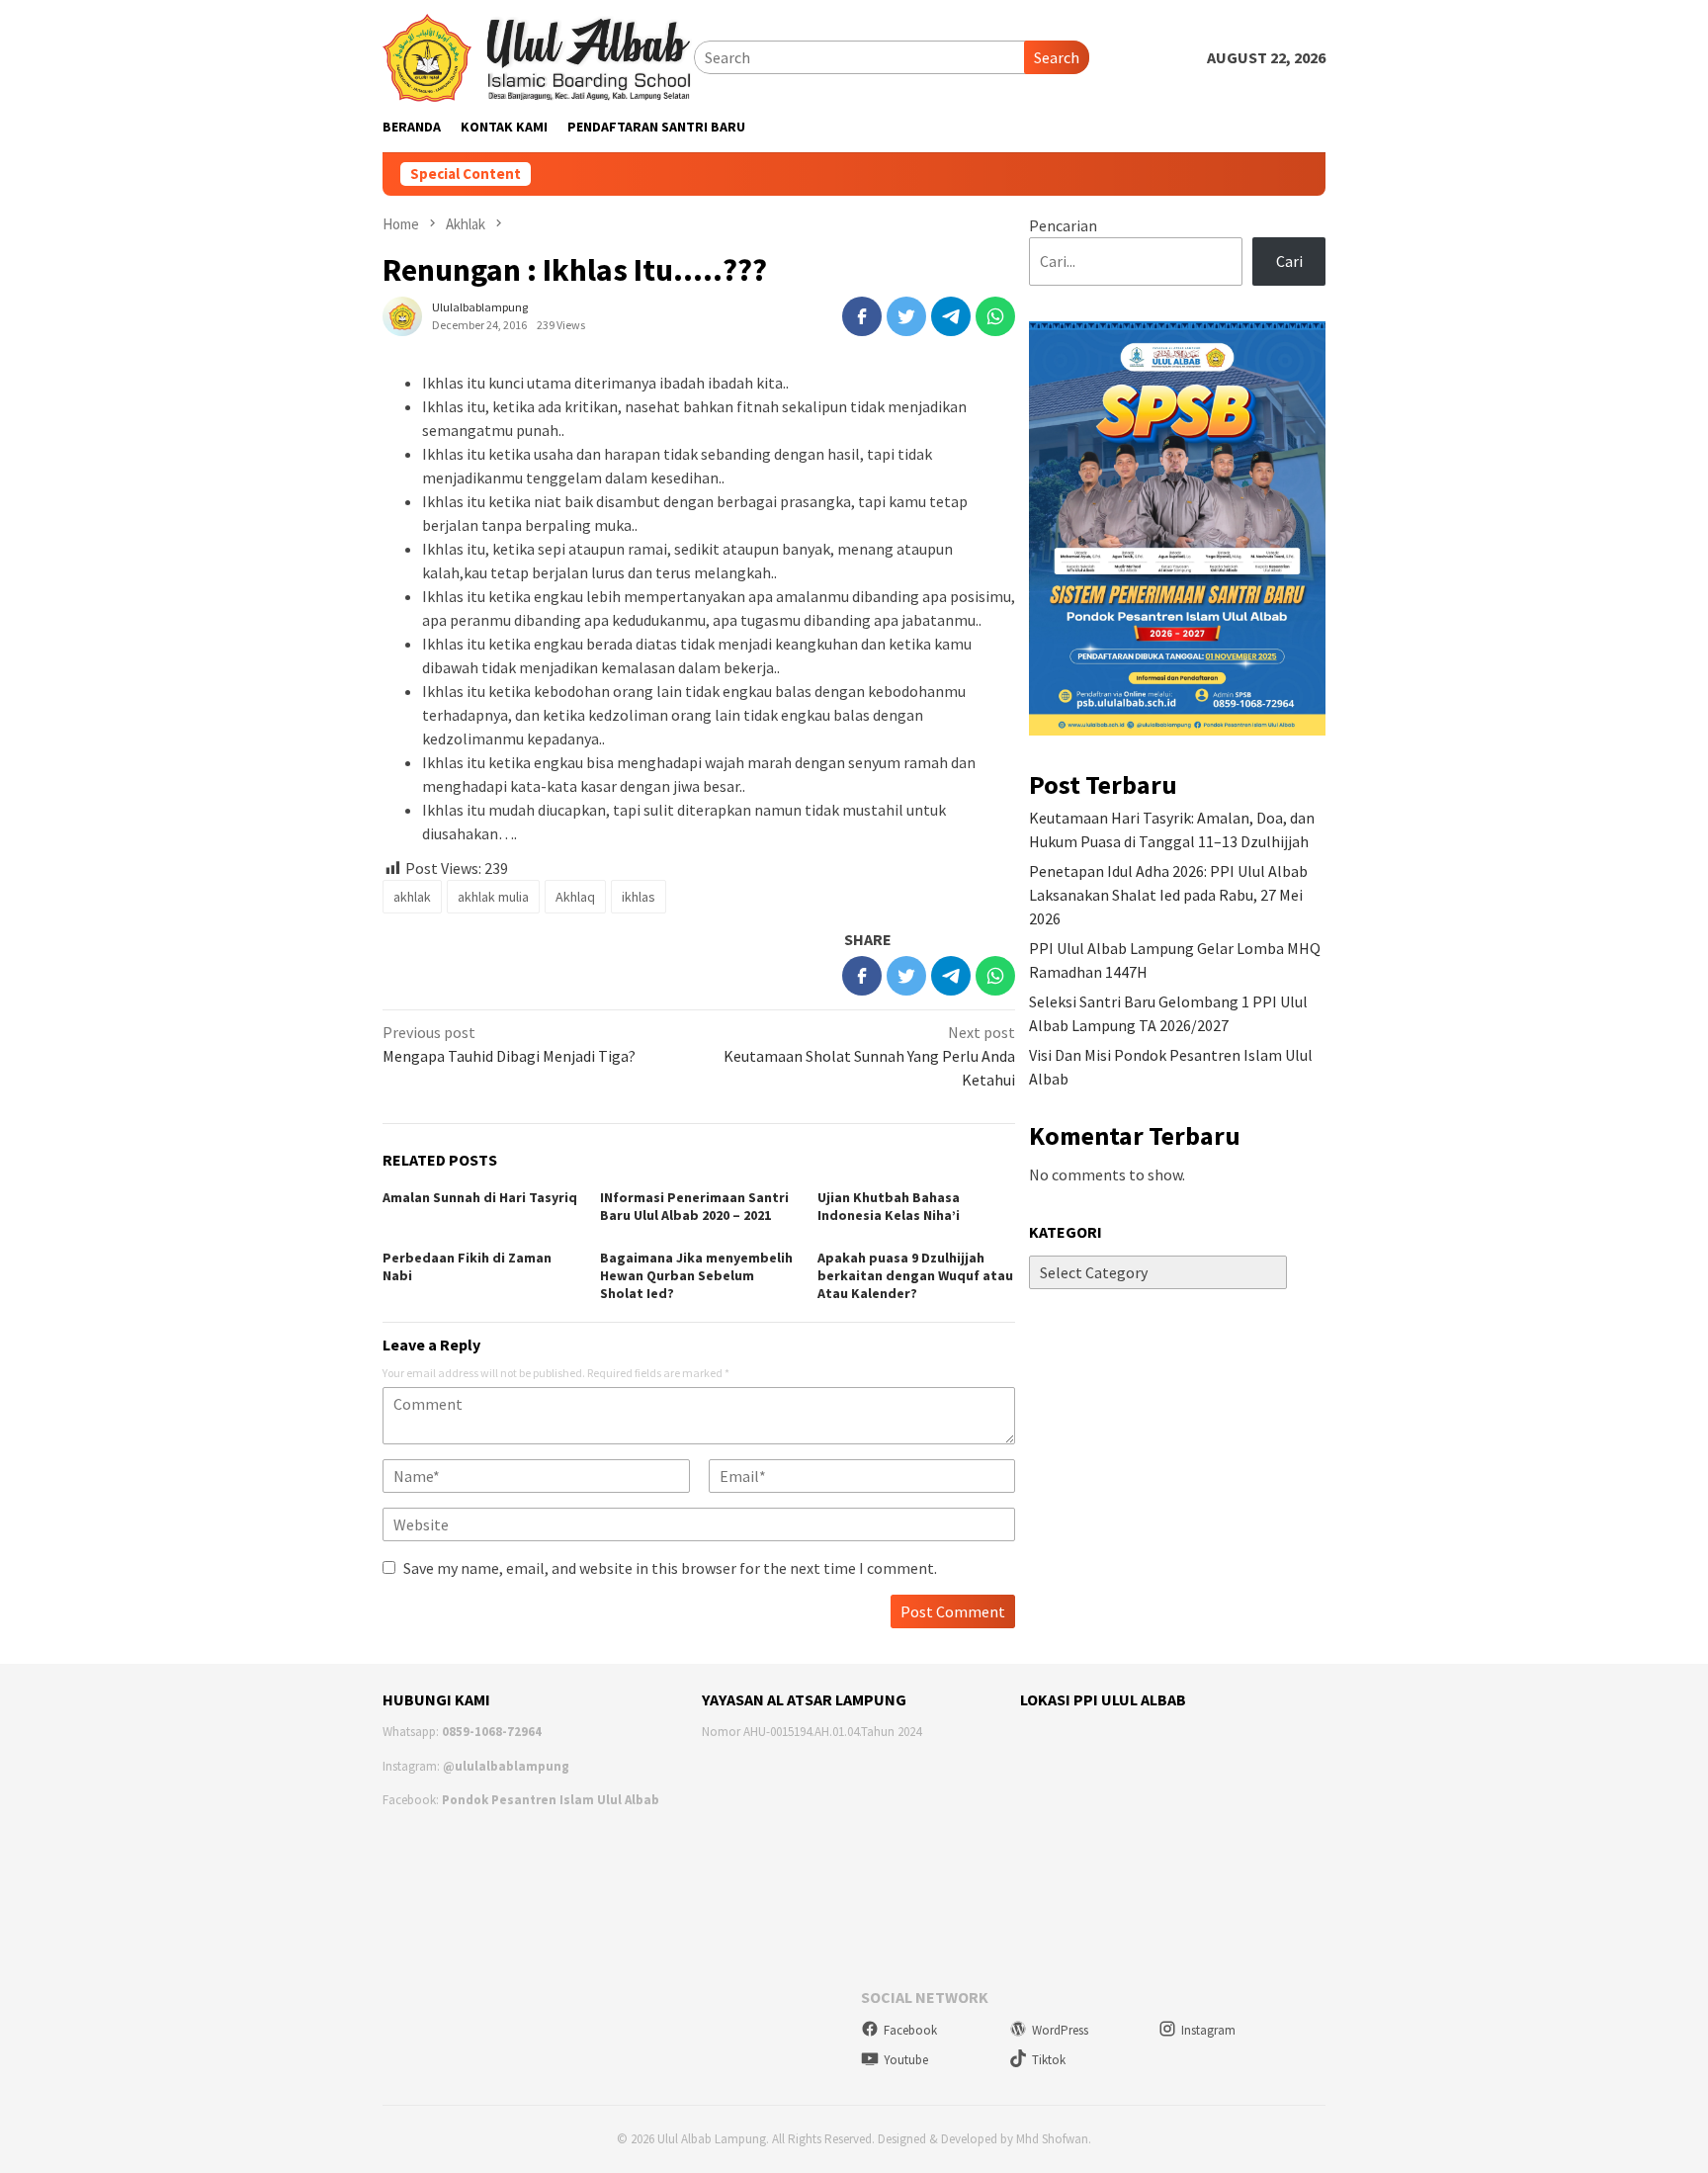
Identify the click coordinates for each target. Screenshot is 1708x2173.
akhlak (412, 897)
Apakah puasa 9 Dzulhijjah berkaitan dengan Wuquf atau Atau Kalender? (915, 1275)
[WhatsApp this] (995, 316)
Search (1057, 57)
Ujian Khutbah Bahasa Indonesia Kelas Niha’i (889, 1206)
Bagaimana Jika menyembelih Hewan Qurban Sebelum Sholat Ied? (696, 1275)
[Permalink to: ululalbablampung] (402, 314)
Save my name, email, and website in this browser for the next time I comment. (670, 1568)
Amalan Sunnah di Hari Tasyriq (480, 1197)
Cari (1289, 261)
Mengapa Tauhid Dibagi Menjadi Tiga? (509, 1044)
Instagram (1208, 2030)
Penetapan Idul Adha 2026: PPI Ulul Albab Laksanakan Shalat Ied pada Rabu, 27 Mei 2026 (1168, 895)
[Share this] (862, 316)
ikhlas (639, 897)
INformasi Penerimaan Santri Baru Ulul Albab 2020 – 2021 (694, 1206)
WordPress (1060, 2030)
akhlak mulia (493, 897)
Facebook (910, 2030)
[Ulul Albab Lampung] (538, 55)
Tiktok (1049, 2060)
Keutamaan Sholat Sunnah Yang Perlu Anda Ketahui (869, 1056)
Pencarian (1063, 225)
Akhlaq (575, 897)
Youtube (906, 2060)
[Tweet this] (906, 316)
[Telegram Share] (951, 316)
